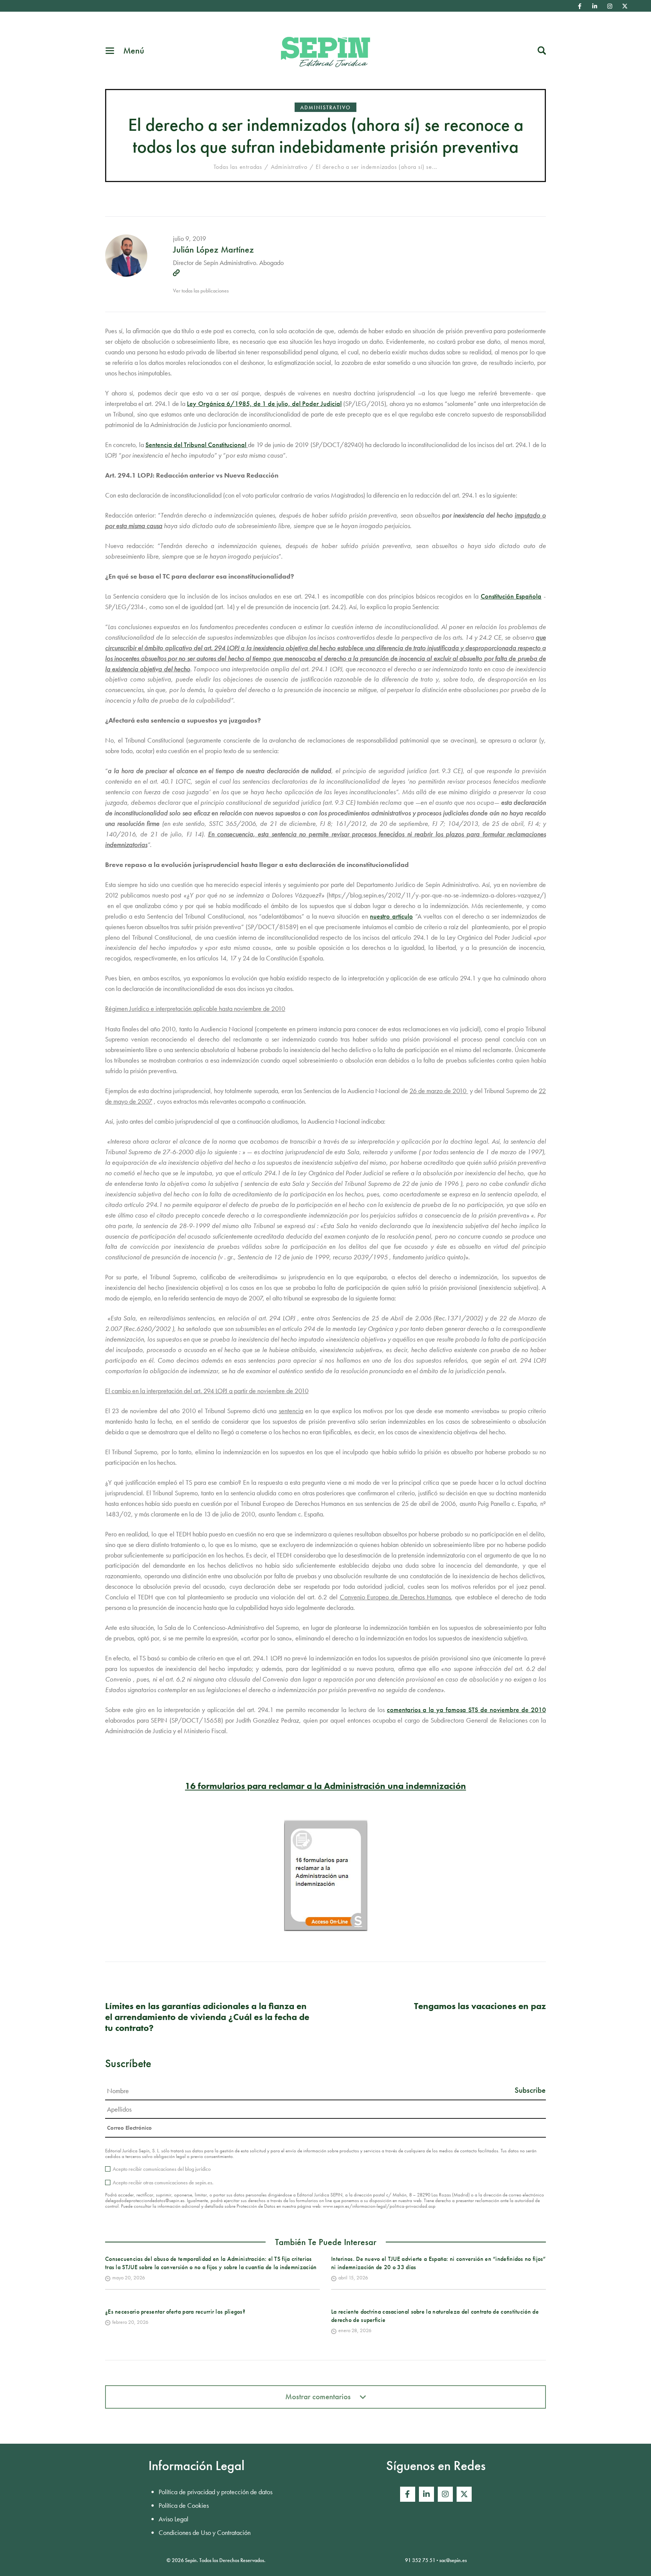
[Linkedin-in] (594, 6)
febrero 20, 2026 (130, 2322)
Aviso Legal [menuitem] (173, 2519)
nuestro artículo (391, 916)
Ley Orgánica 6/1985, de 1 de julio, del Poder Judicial (264, 404)
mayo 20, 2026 (129, 2277)
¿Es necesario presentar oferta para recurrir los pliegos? (175, 2312)
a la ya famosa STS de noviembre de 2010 (466, 1710)
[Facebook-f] (579, 6)
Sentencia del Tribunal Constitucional (196, 445)
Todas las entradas (238, 167)
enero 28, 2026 (355, 2330)
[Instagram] (610, 6)
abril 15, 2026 (353, 2277)
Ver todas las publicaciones (201, 291)
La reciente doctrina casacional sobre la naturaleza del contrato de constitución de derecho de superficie (435, 2316)
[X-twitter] (625, 6)
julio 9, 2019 (189, 238)
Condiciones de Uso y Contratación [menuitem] (205, 2532)
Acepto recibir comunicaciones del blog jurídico (162, 2169)
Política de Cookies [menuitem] (184, 2505)
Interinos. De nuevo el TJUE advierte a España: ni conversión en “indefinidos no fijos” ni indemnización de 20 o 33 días (439, 2263)
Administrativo (325, 107)
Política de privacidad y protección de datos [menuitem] (215, 2492)
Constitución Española (511, 596)
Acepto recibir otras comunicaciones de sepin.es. (163, 2182)
